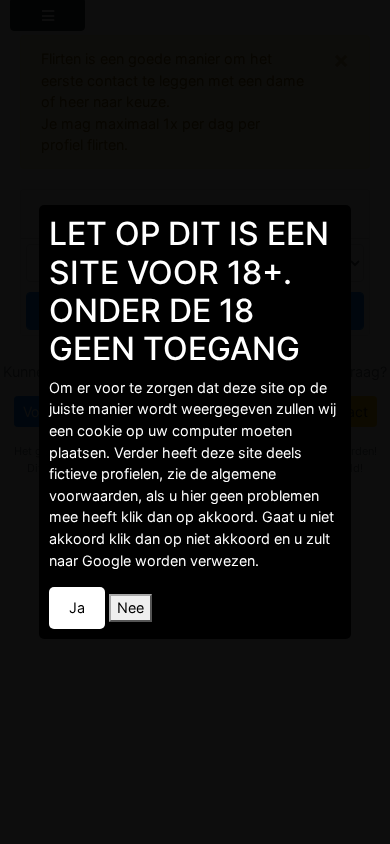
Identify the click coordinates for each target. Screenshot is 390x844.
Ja (77, 607)
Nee (130, 607)
